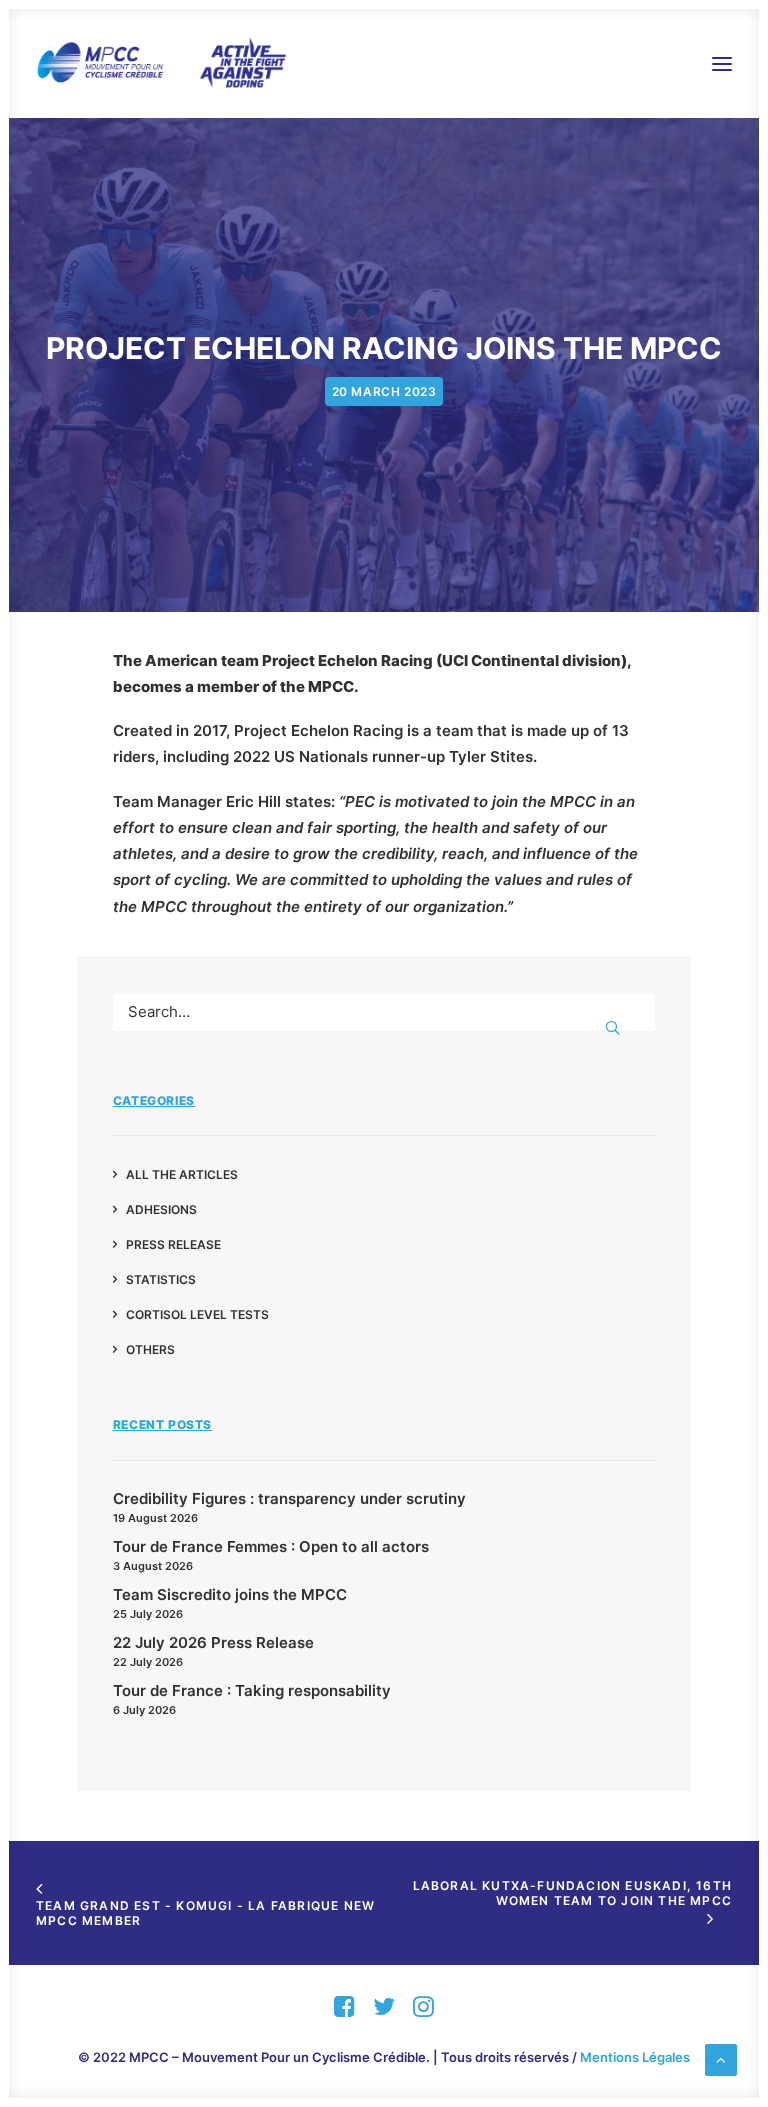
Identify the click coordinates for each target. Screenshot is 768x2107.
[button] (722, 63)
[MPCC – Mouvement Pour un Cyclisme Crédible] (161, 63)
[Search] (384, 1011)
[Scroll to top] (721, 2058)
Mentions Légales (635, 2057)
